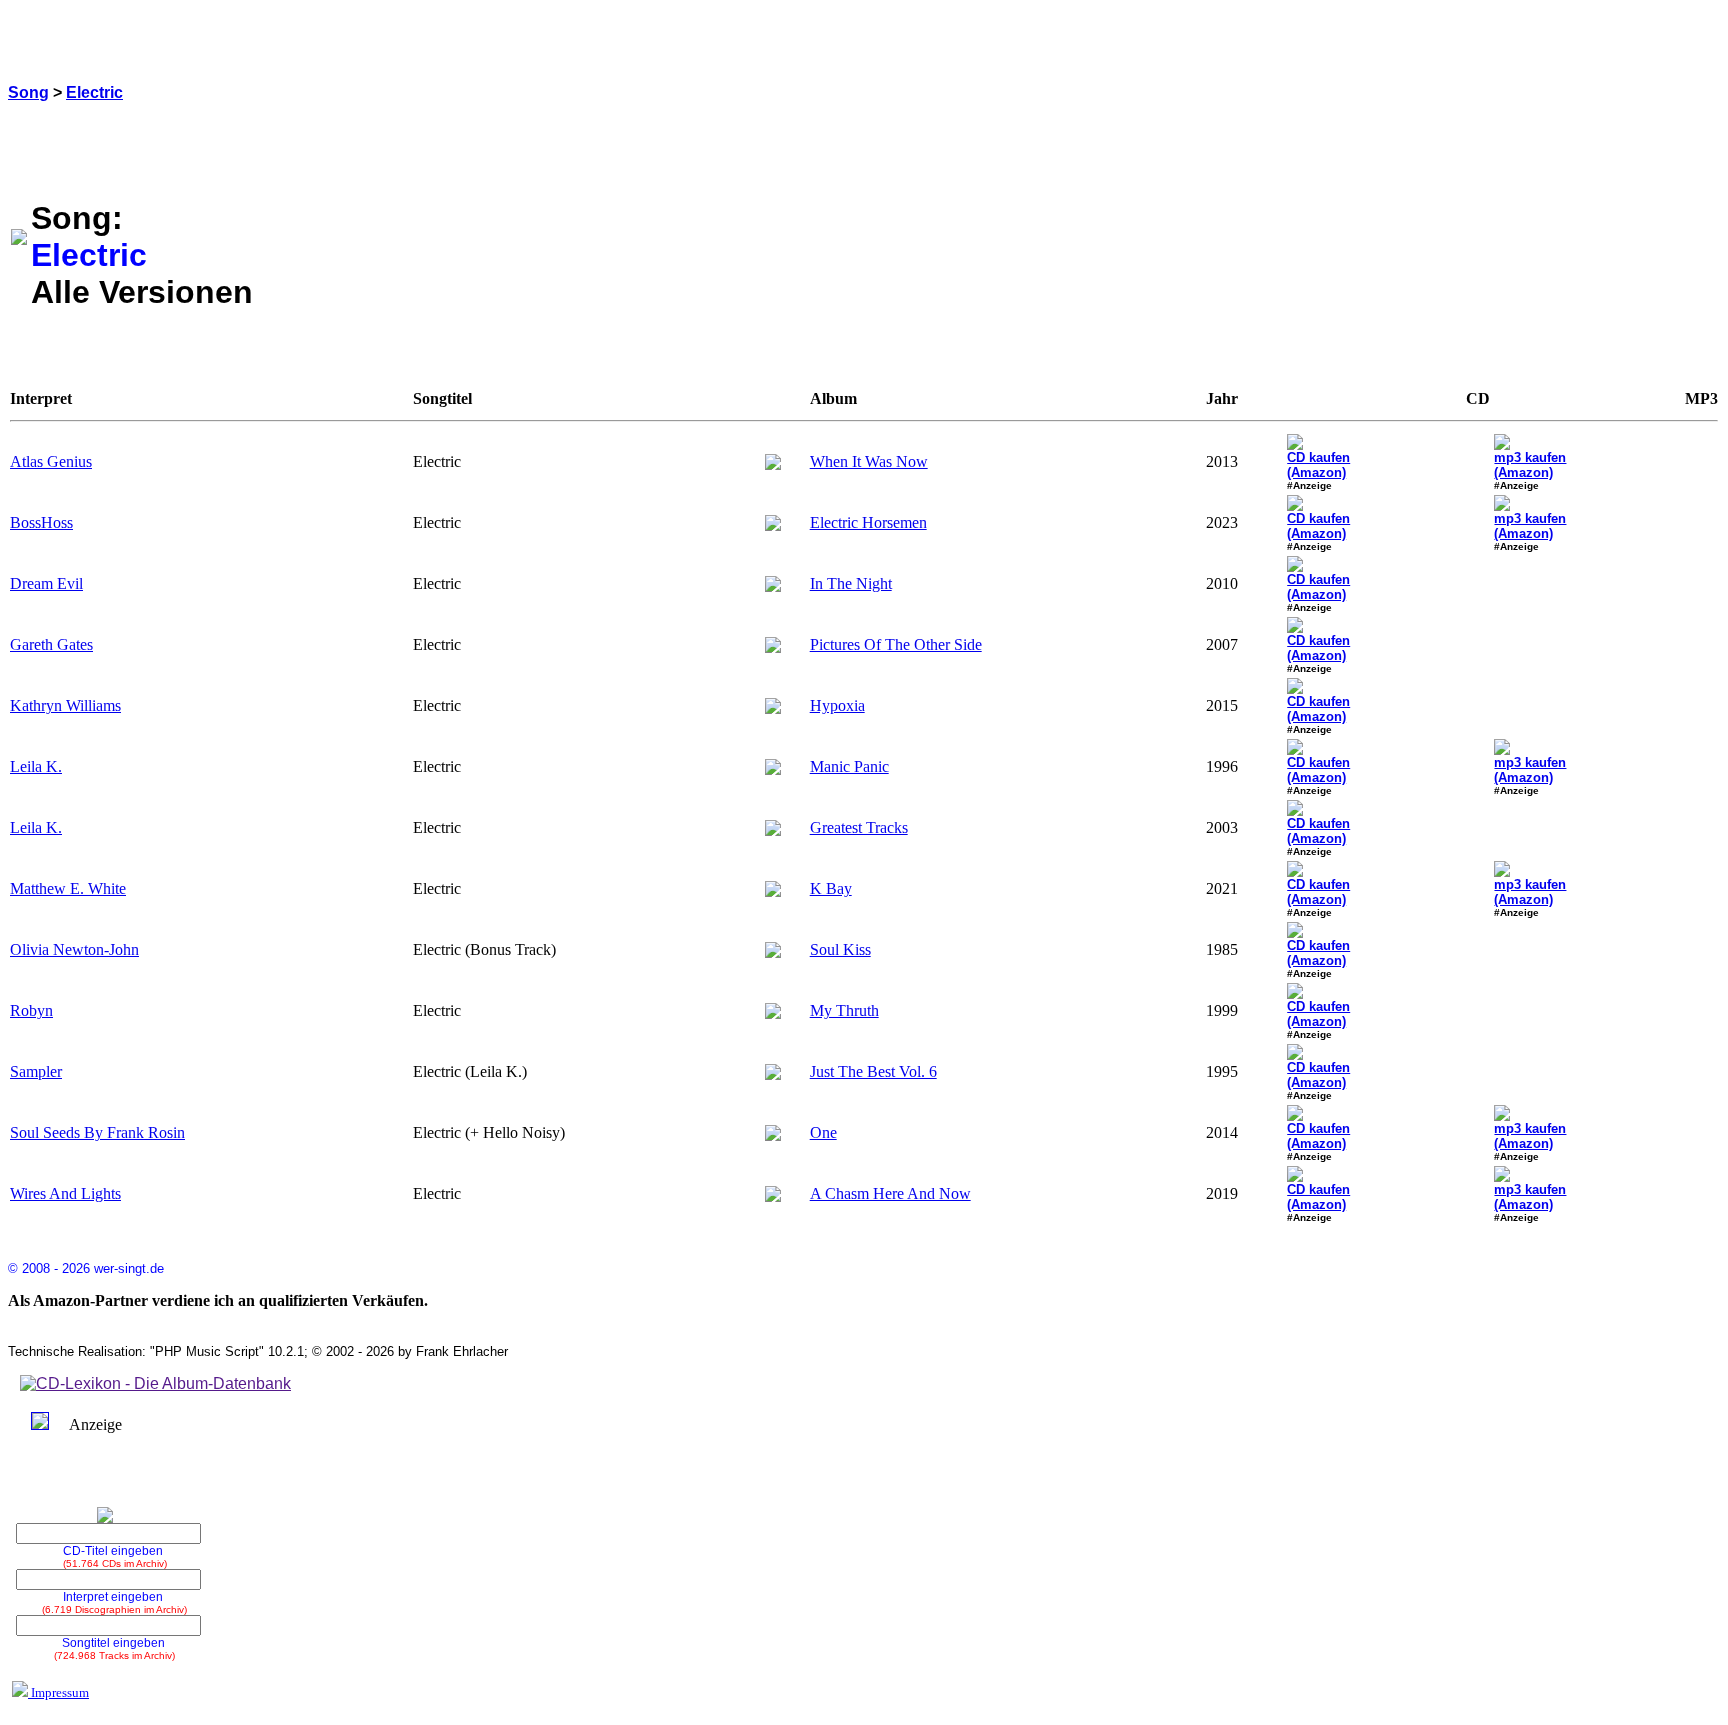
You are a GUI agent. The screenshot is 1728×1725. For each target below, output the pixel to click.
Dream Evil (46, 583)
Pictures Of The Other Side (896, 644)
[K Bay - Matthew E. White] (773, 891)
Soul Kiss (840, 949)
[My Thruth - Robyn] (773, 1013)
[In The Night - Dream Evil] (773, 586)
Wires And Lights (65, 1193)
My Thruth (844, 1010)
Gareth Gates (51, 644)
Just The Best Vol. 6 (873, 1071)
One (823, 1132)
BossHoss (41, 522)
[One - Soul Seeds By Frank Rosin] (773, 1135)
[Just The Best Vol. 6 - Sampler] (773, 1074)
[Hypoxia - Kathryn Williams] (773, 708)
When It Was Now (869, 461)
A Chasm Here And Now (890, 1193)
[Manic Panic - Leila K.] (773, 769)
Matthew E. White (68, 888)
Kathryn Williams (65, 705)
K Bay (831, 888)
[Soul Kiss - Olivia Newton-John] (773, 952)
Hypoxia (837, 705)
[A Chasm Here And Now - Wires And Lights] (773, 1196)
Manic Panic (849, 766)
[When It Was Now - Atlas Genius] (773, 464)
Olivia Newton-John (74, 949)
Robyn (31, 1010)
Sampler (36, 1071)
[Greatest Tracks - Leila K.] (773, 830)
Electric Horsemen (868, 522)
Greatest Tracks (859, 827)
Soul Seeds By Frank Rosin (97, 1132)
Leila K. (36, 766)
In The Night (851, 583)
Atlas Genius (51, 461)
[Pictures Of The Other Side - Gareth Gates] (773, 647)
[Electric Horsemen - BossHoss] (773, 525)
